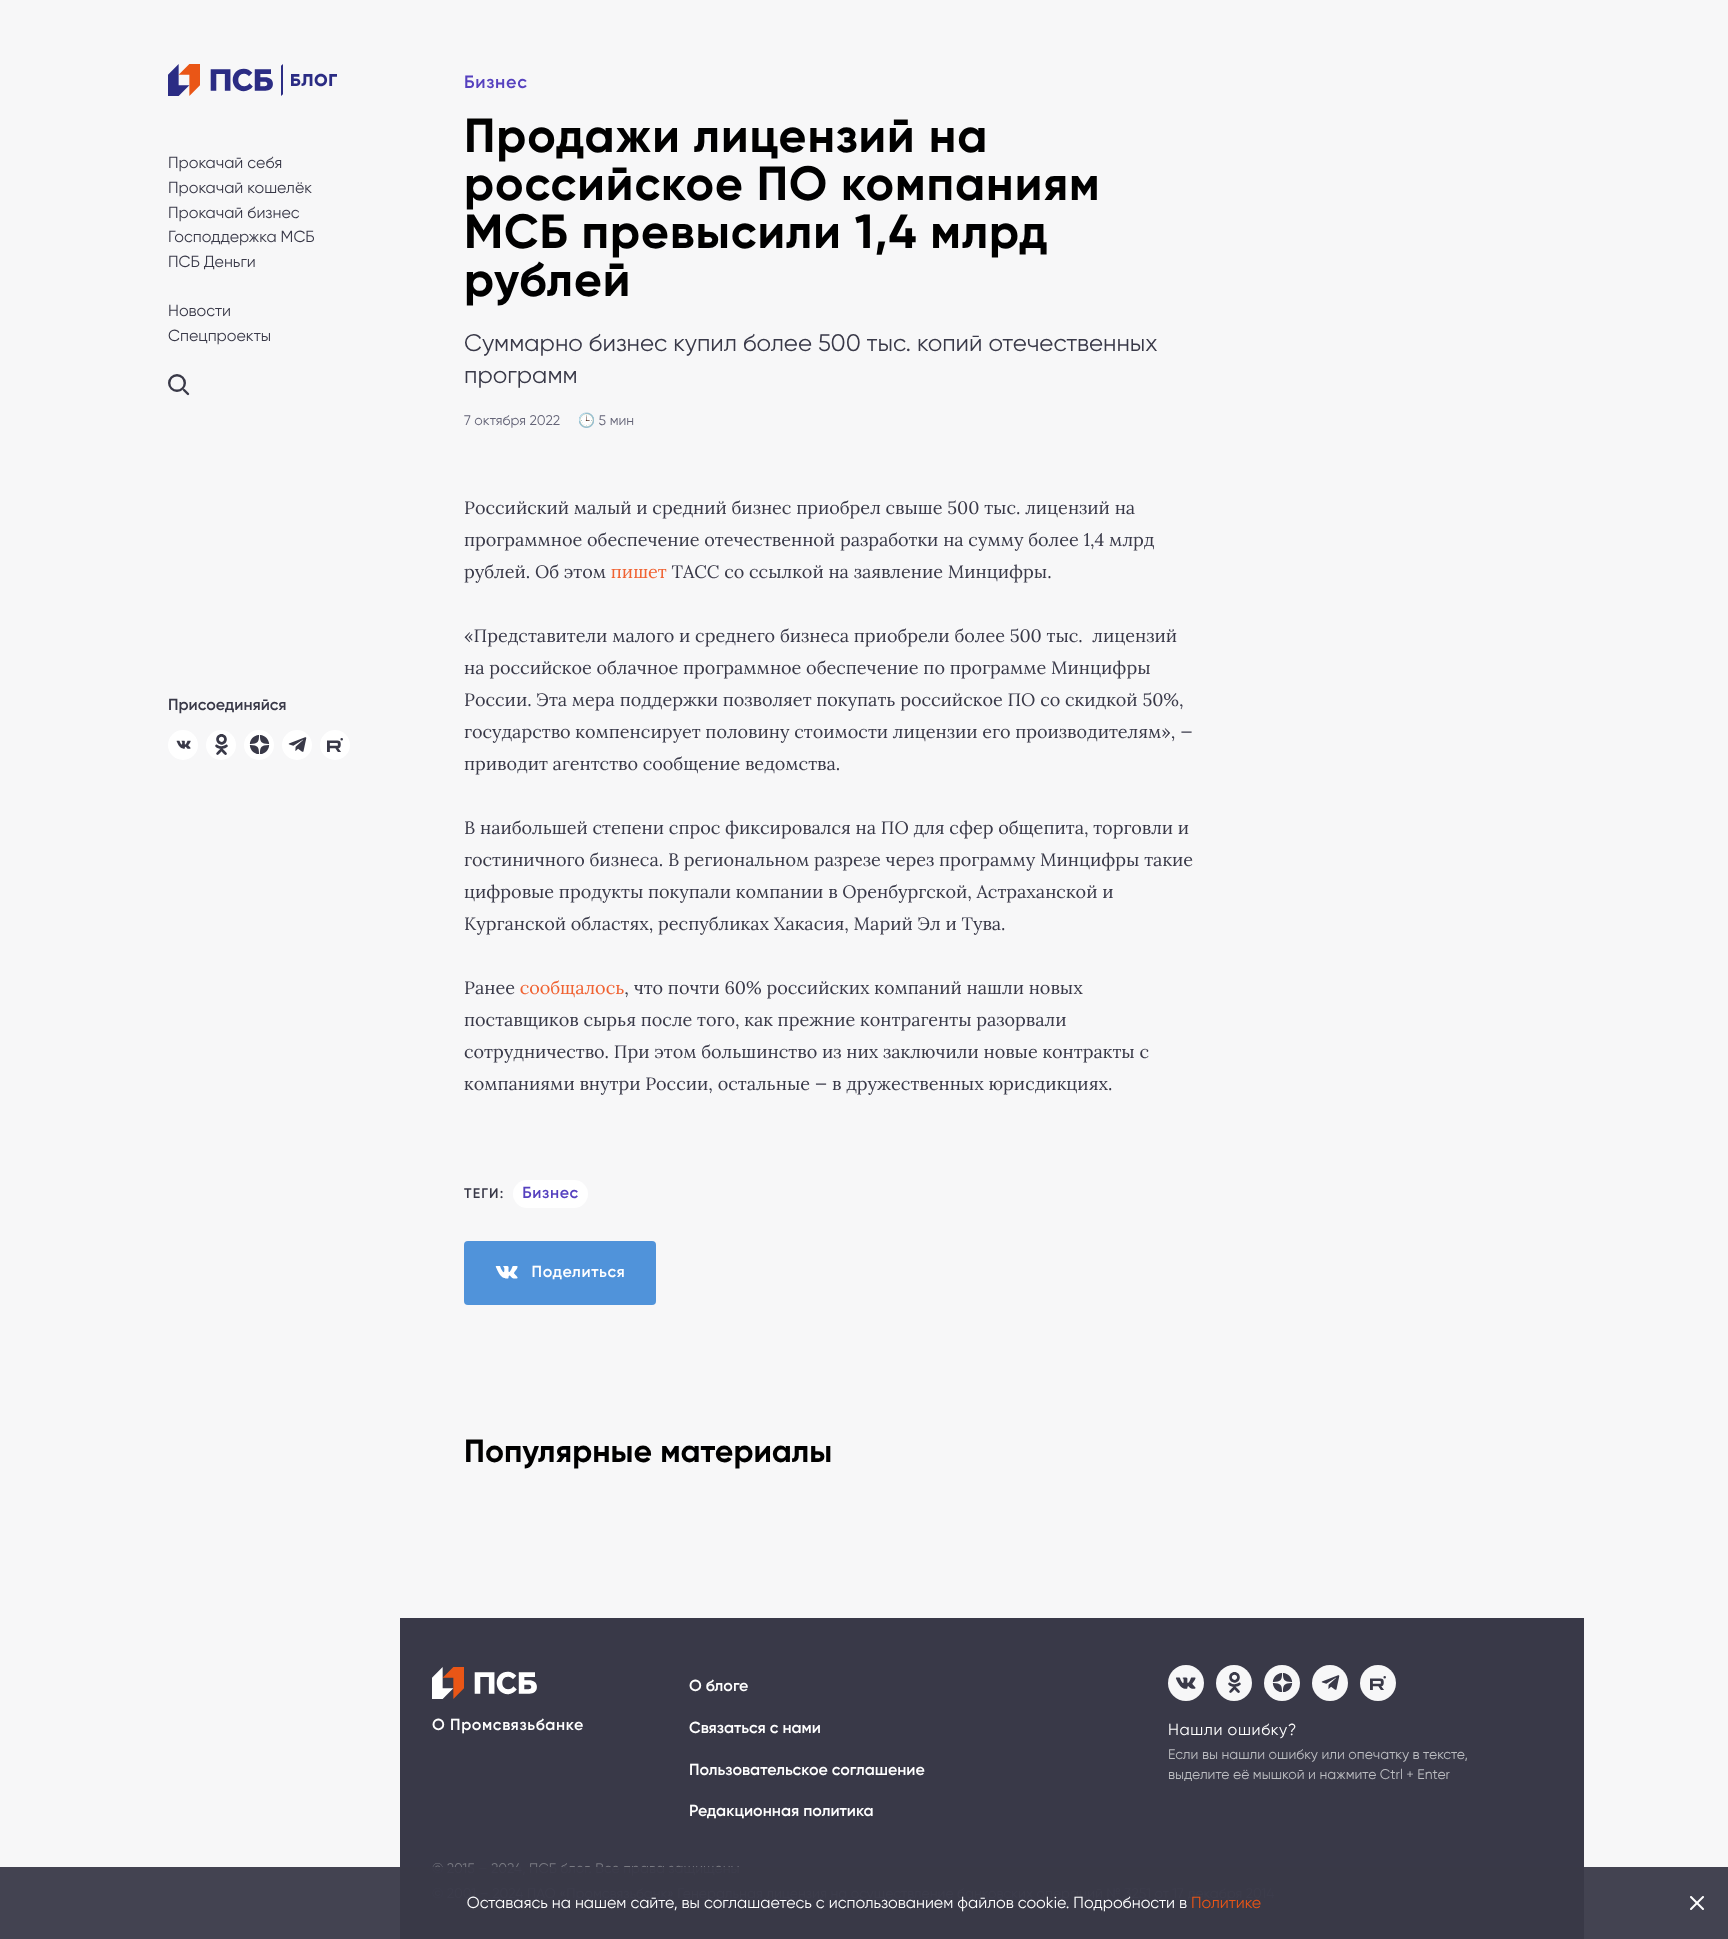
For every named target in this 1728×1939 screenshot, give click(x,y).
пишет (639, 572)
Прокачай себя (225, 162)
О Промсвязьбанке (508, 1725)
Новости (199, 310)
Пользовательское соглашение (807, 1770)
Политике (1226, 1902)
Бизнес (496, 82)
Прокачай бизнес (234, 212)
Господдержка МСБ (241, 236)
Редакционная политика (781, 1811)
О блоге (718, 1686)
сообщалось (572, 988)
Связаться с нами (755, 1728)
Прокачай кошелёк (240, 187)
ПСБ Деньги (212, 261)
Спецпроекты (219, 335)
